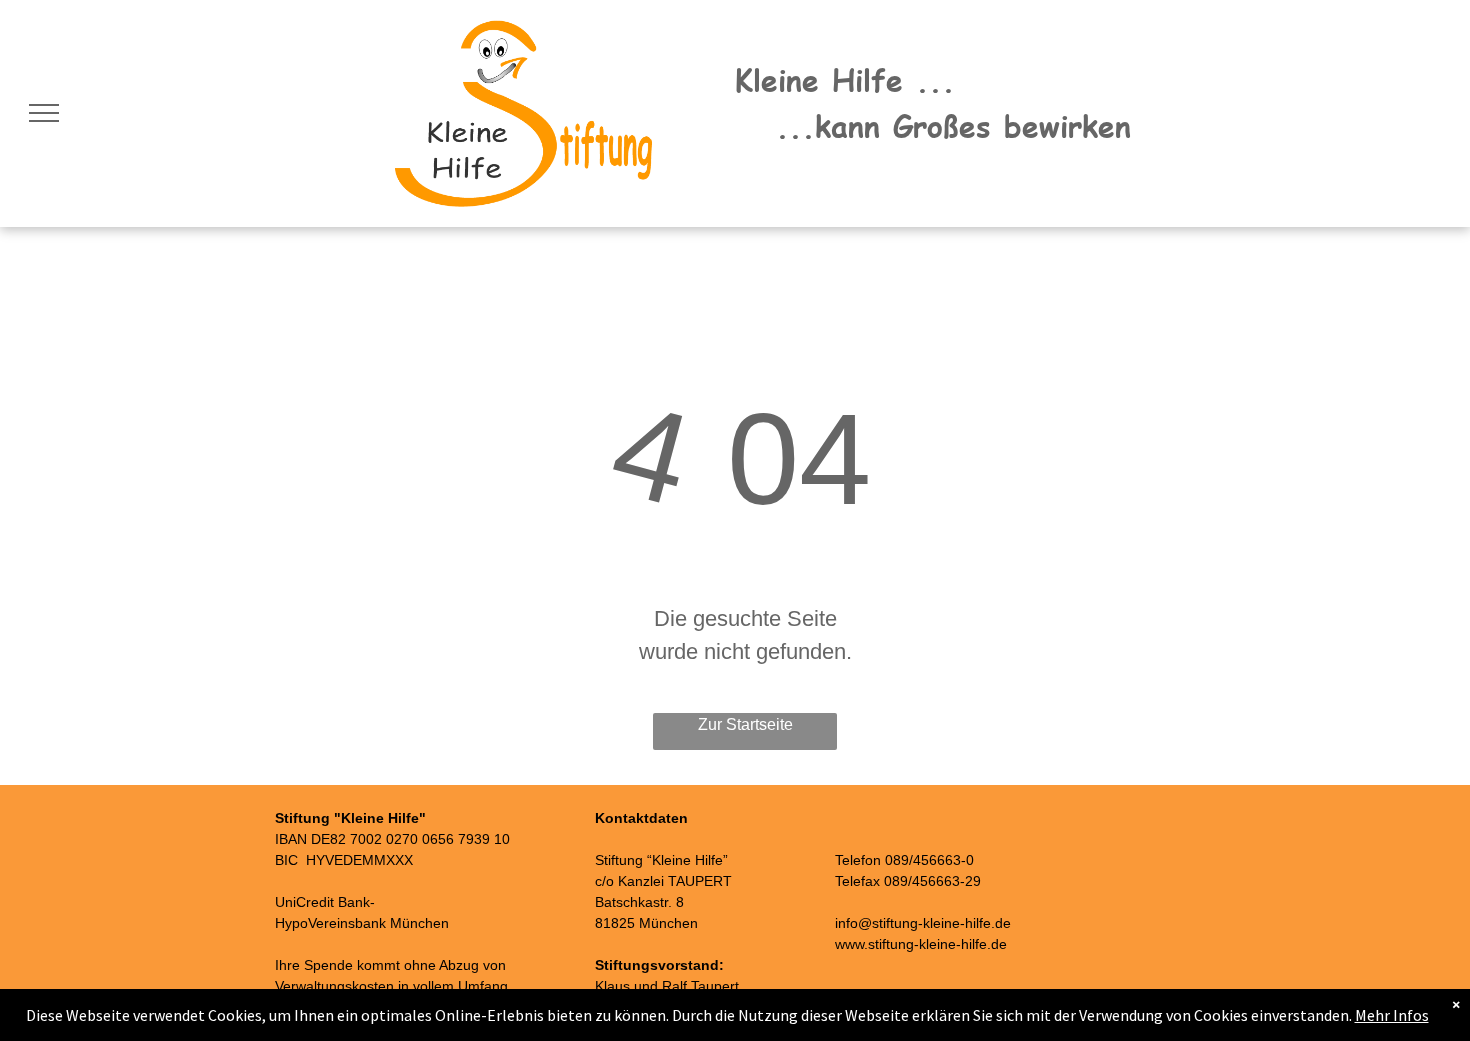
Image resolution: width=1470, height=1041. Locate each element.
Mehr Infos (1392, 1015)
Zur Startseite (745, 724)
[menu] (44, 113)
